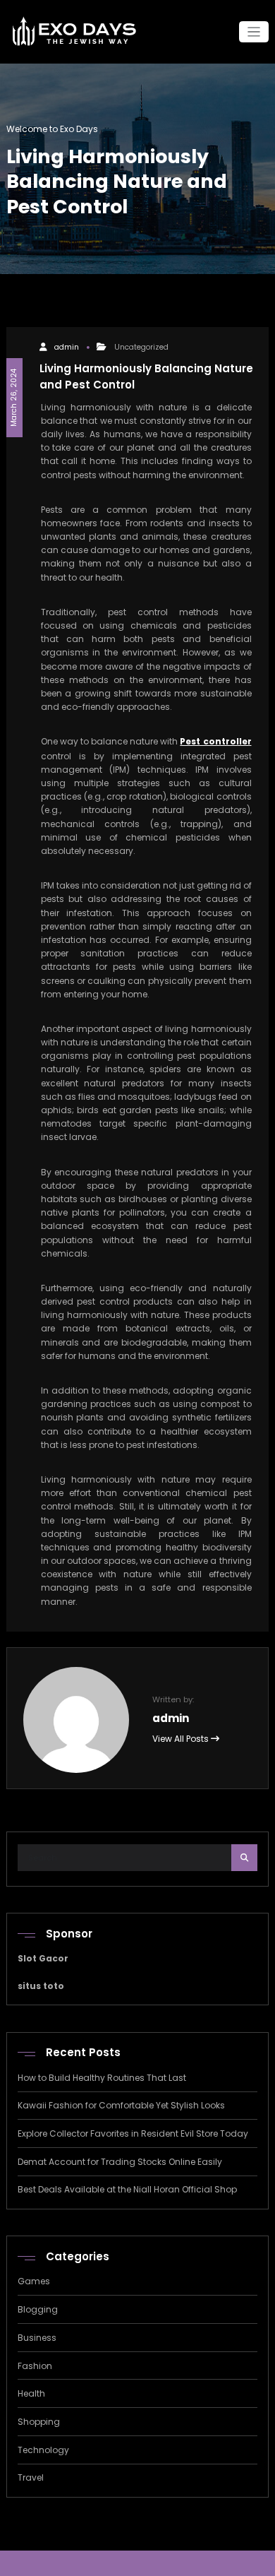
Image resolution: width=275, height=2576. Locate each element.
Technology (43, 2450)
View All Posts (182, 1739)
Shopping (39, 2422)
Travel (31, 2477)
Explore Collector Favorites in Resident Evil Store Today (133, 2133)
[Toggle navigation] (254, 32)
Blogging (38, 2309)
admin (67, 347)
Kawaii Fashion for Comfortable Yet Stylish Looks (121, 2105)
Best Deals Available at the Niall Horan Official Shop (127, 2189)
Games (34, 2281)
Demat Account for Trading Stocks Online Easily (120, 2162)
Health (31, 2393)
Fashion (35, 2366)
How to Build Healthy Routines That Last (102, 2078)
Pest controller (215, 741)
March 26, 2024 (14, 398)
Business (37, 2338)
